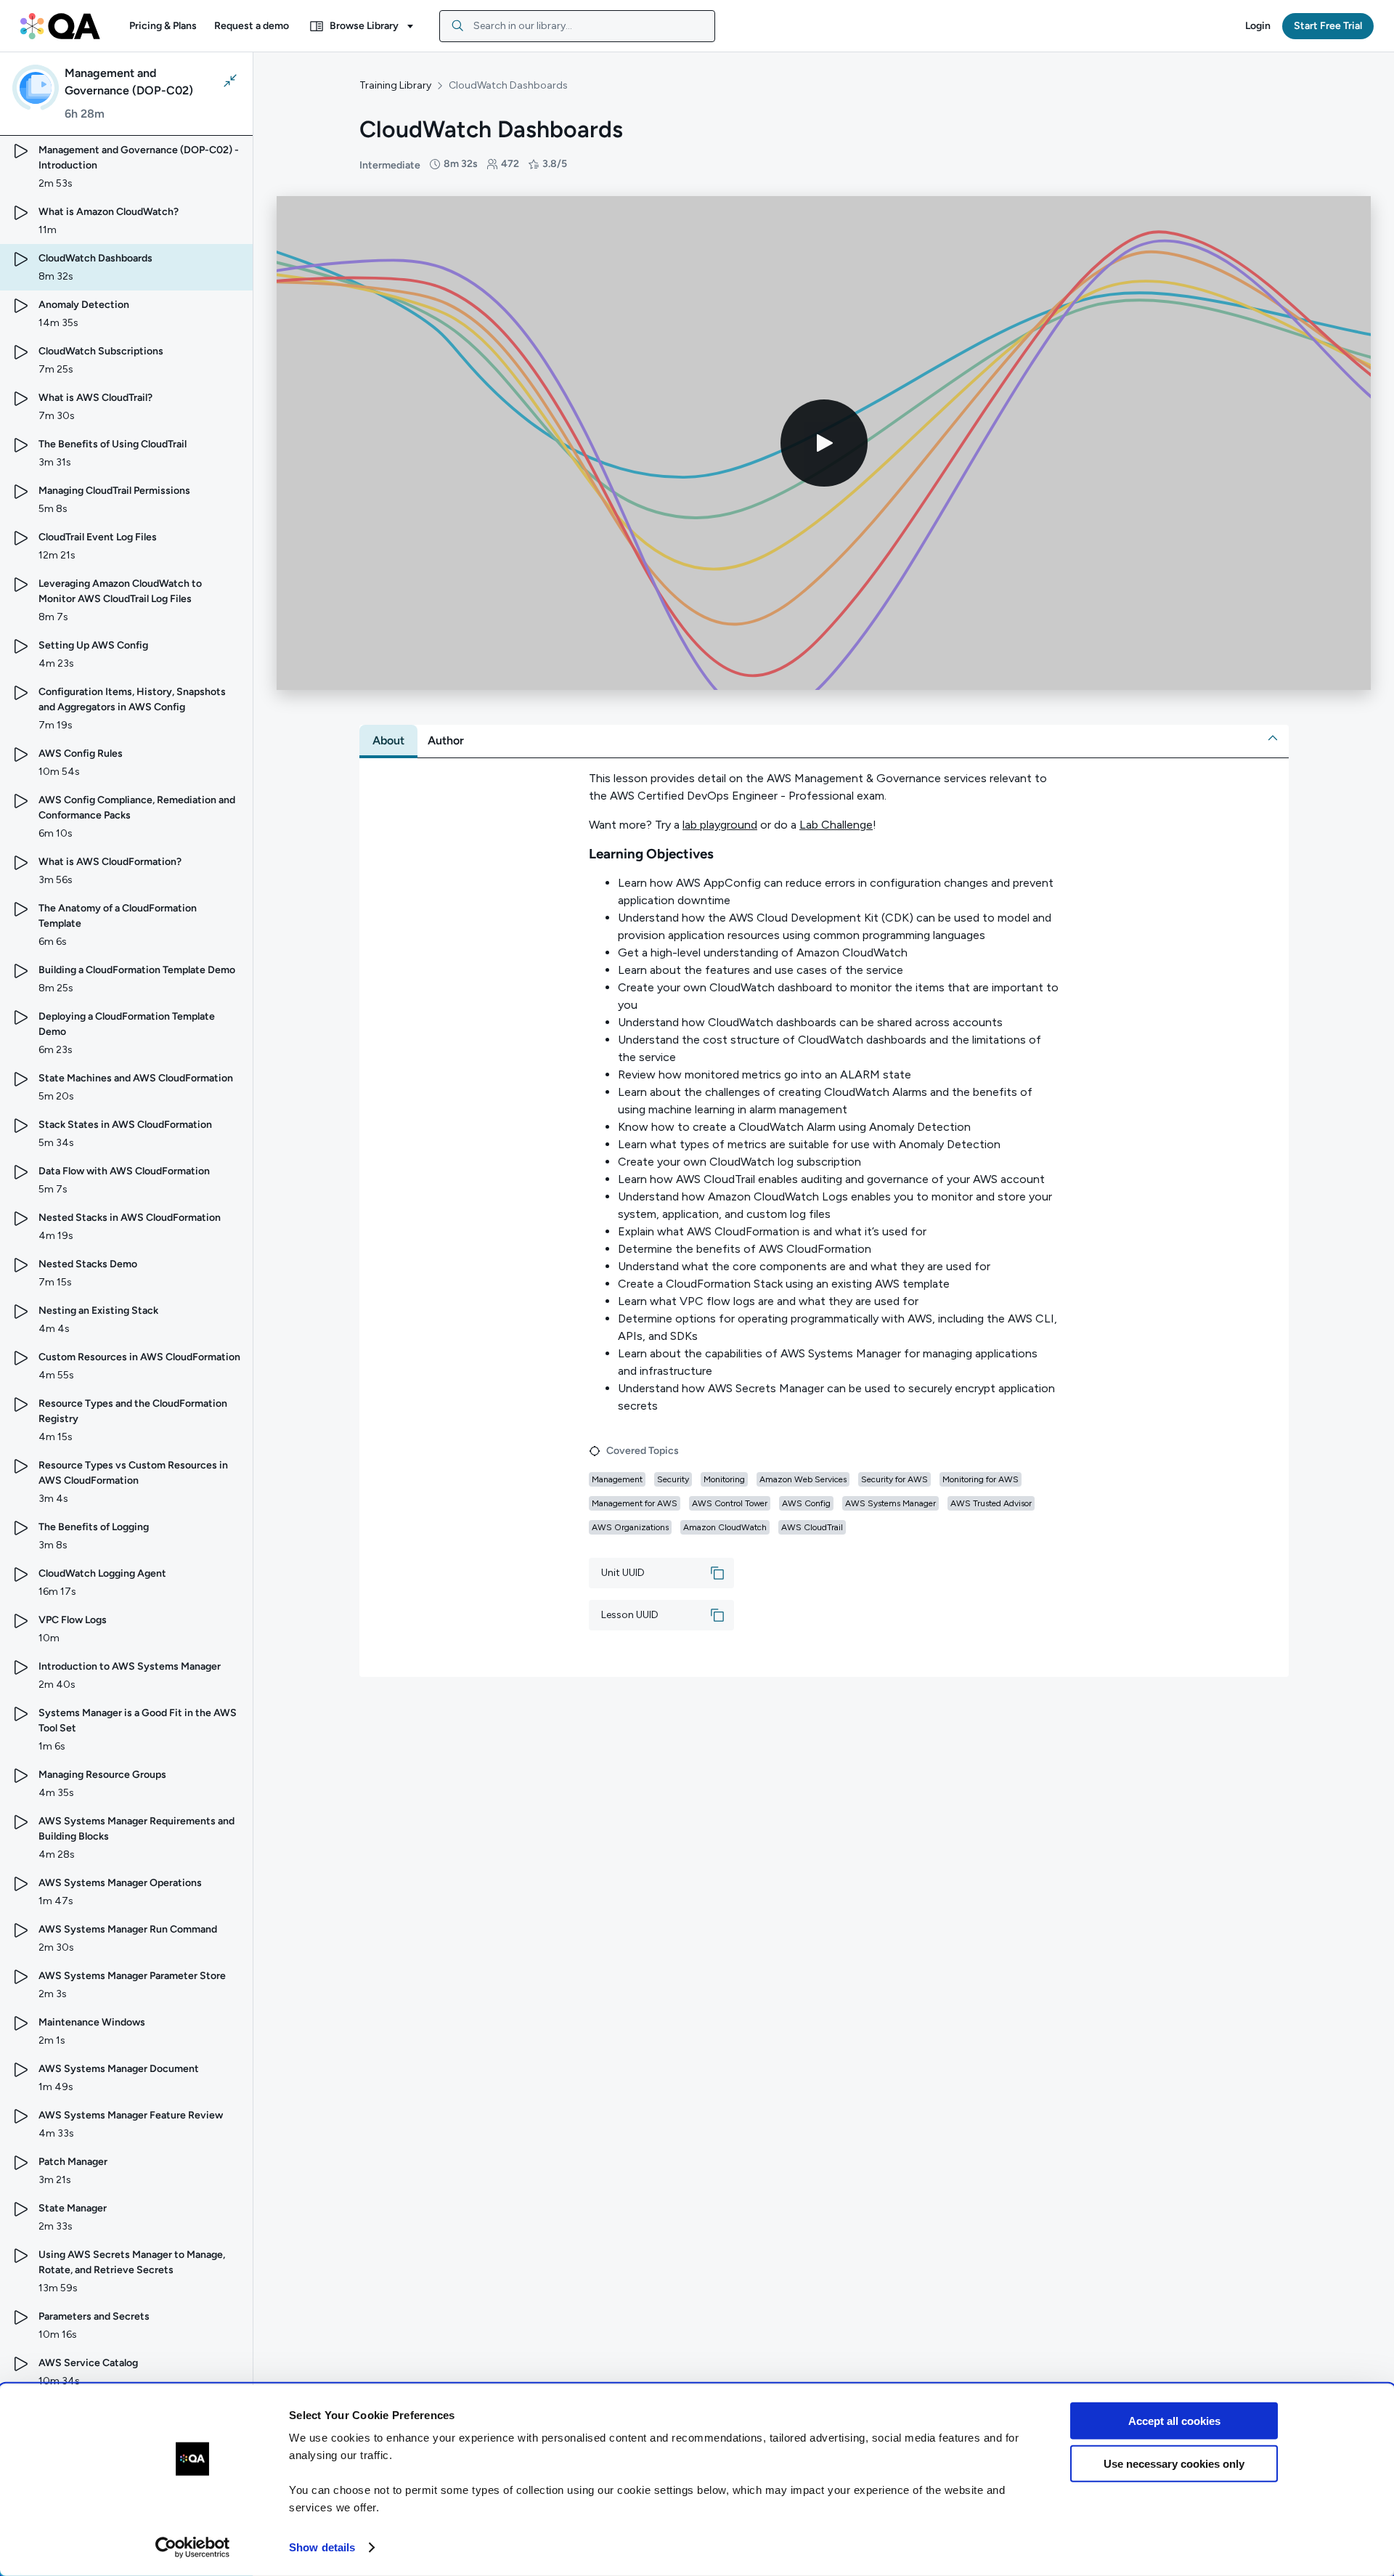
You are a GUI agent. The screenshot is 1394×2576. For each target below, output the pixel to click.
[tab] (388, 741)
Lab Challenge (836, 825)
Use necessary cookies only (1174, 2463)
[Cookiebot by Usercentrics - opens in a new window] (193, 2548)
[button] (163, 26)
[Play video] (824, 443)
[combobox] (577, 26)
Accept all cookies (1174, 2421)
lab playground (720, 825)
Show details (322, 2547)
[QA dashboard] (60, 26)
